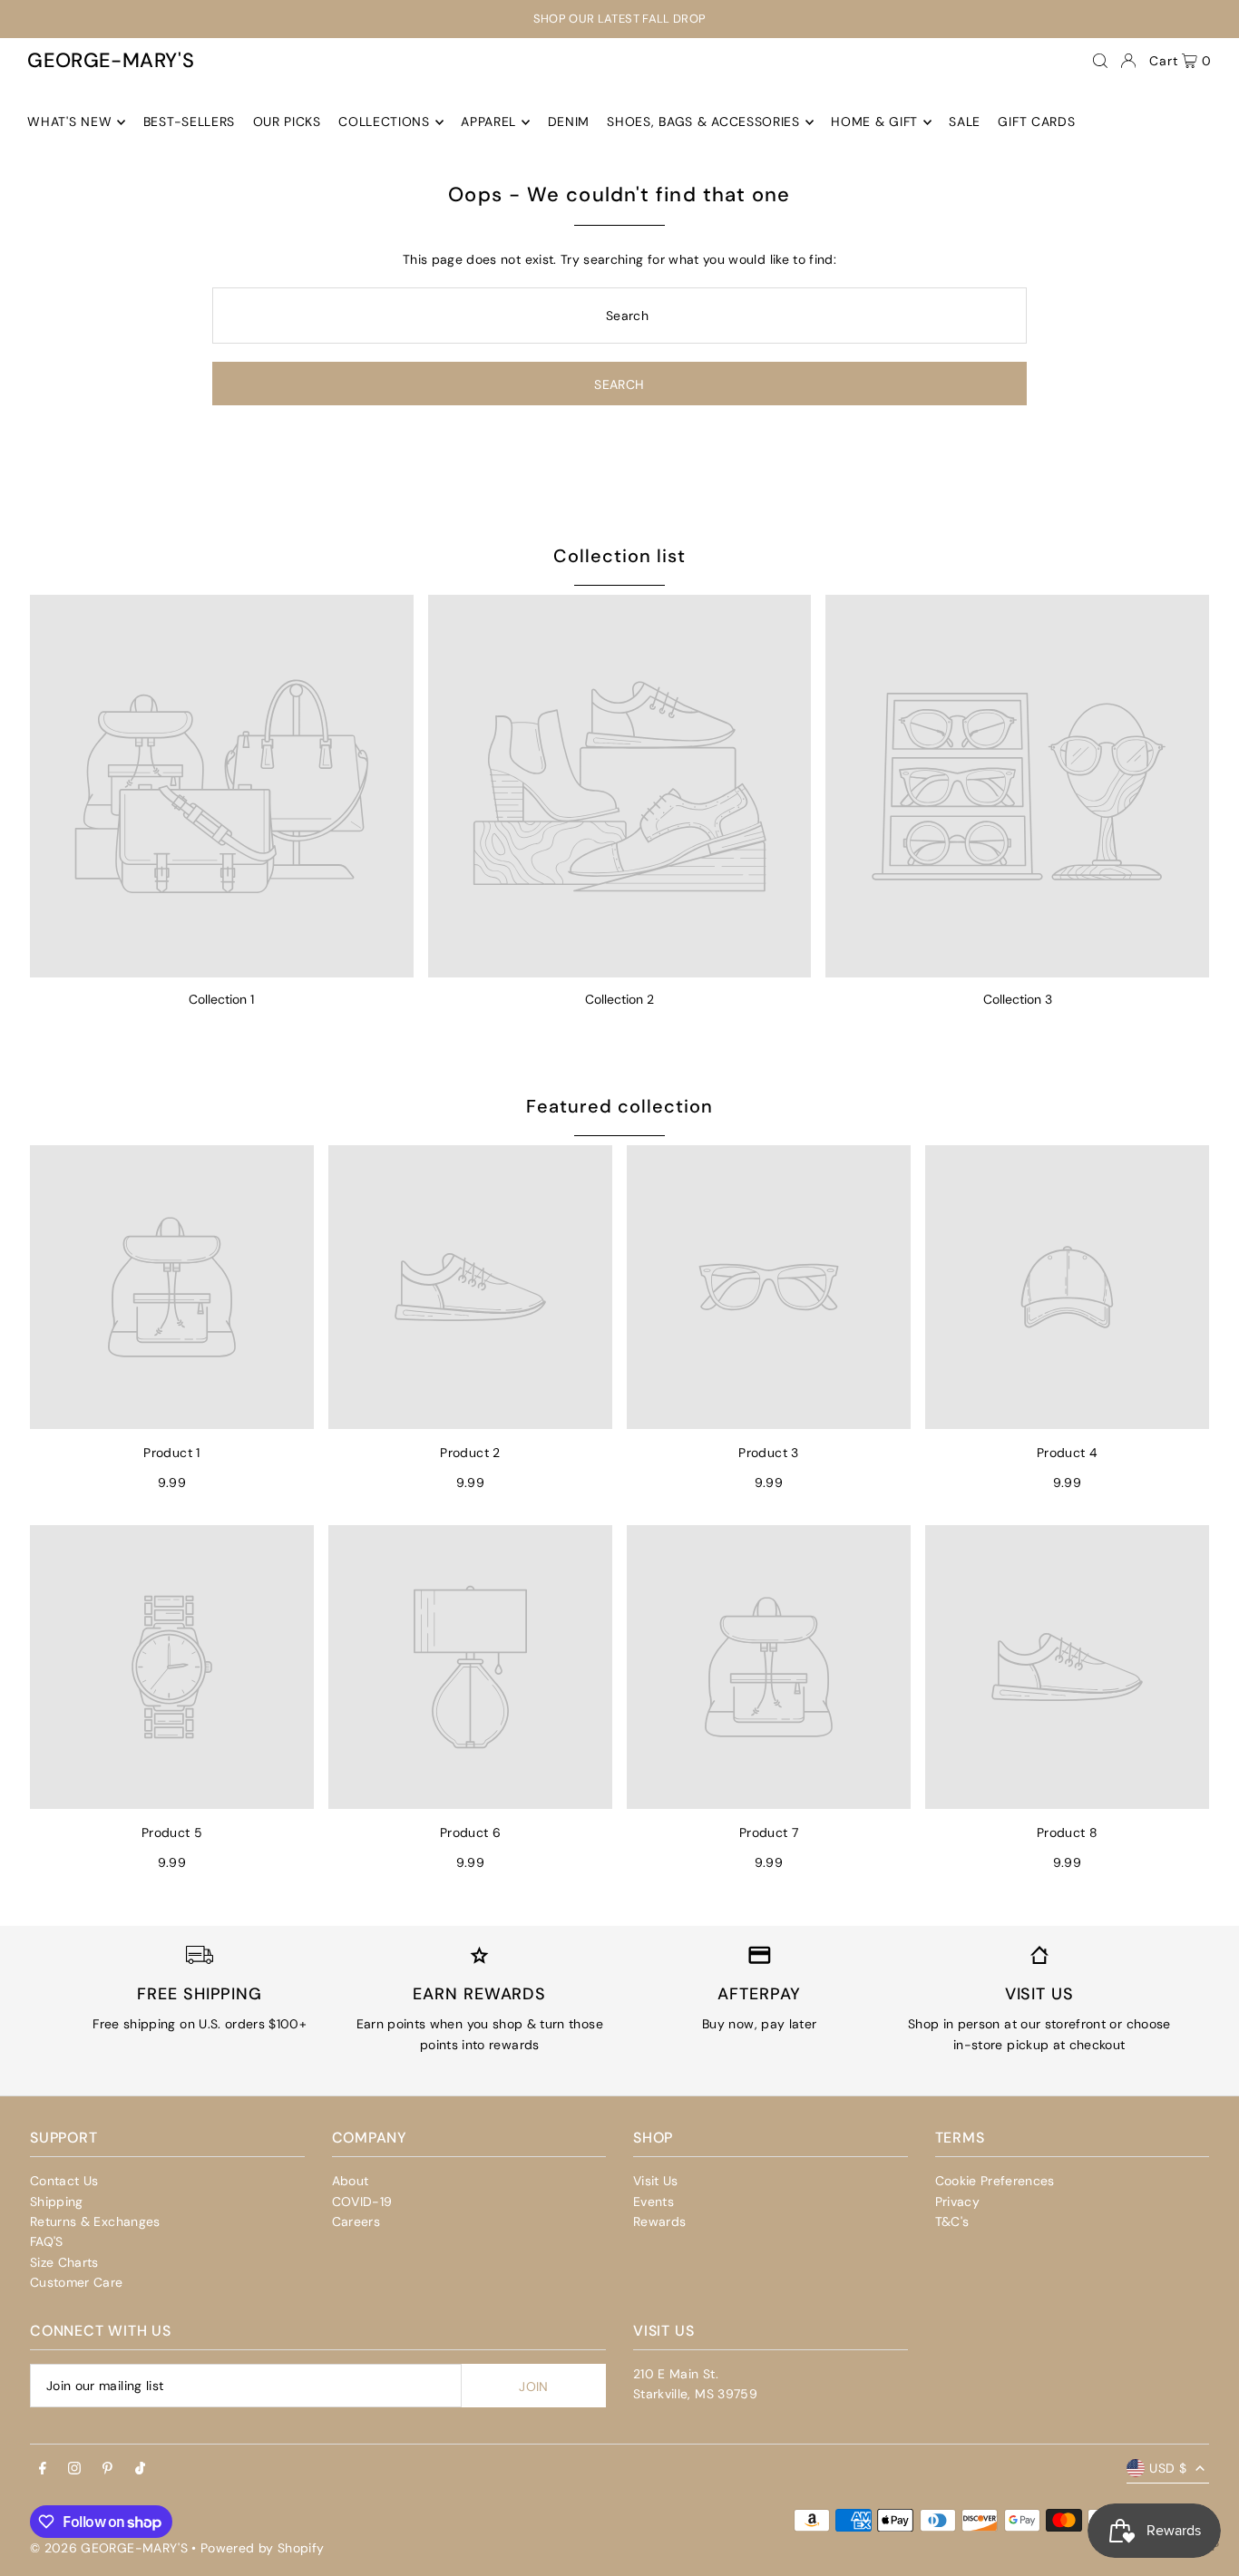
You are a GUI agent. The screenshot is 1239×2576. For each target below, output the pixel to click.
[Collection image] (222, 787)
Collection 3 (1018, 999)
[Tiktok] (140, 2469)
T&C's (952, 2221)
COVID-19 (362, 2202)
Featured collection (619, 1106)
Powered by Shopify (262, 2548)
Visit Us (656, 2181)
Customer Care (77, 2282)
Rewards (659, 2221)
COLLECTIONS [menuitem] (384, 122)
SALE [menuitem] (965, 122)
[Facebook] (43, 2469)
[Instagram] (74, 2469)
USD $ (1168, 2468)
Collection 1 (221, 999)
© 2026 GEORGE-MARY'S (109, 2548)
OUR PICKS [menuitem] (287, 122)
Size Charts (64, 2262)
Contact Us (64, 2181)
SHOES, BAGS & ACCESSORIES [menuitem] (703, 122)
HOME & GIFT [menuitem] (874, 122)
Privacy (957, 2202)
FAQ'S (47, 2241)
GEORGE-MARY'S (111, 60)
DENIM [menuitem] (569, 122)
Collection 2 (619, 999)
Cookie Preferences (995, 2181)
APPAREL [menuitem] (488, 122)
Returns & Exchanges (95, 2221)
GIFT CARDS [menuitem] (1036, 122)
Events (654, 2202)
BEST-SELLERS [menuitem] (189, 122)
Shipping (57, 2202)
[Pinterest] (107, 2469)
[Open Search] (1100, 61)
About (351, 2181)
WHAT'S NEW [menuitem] (69, 122)
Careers (356, 2221)
